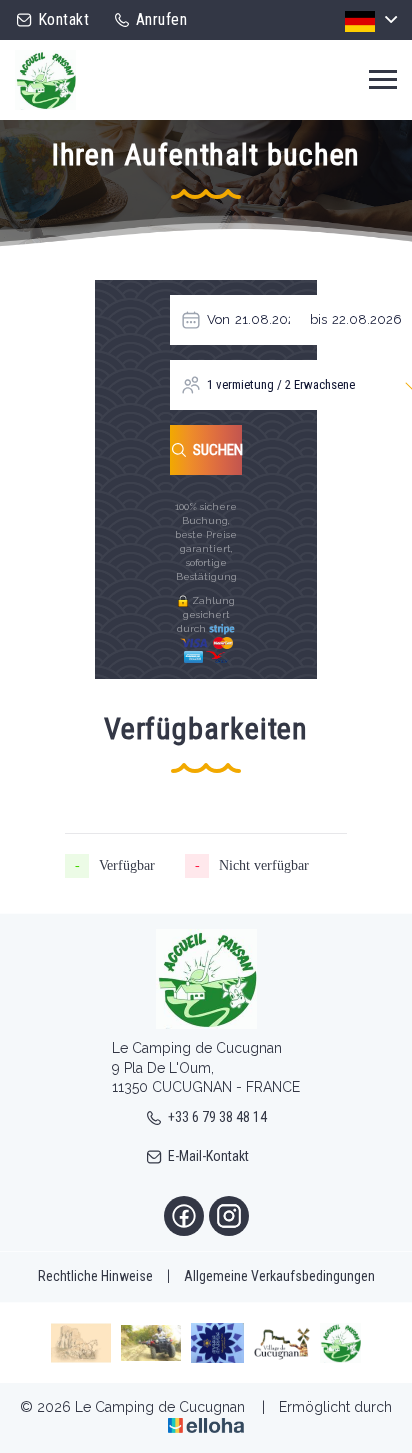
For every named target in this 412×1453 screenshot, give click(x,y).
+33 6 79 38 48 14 (217, 1117)
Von (218, 319)
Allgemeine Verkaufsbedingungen (279, 1276)
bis (318, 319)
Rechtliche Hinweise (95, 1276)
